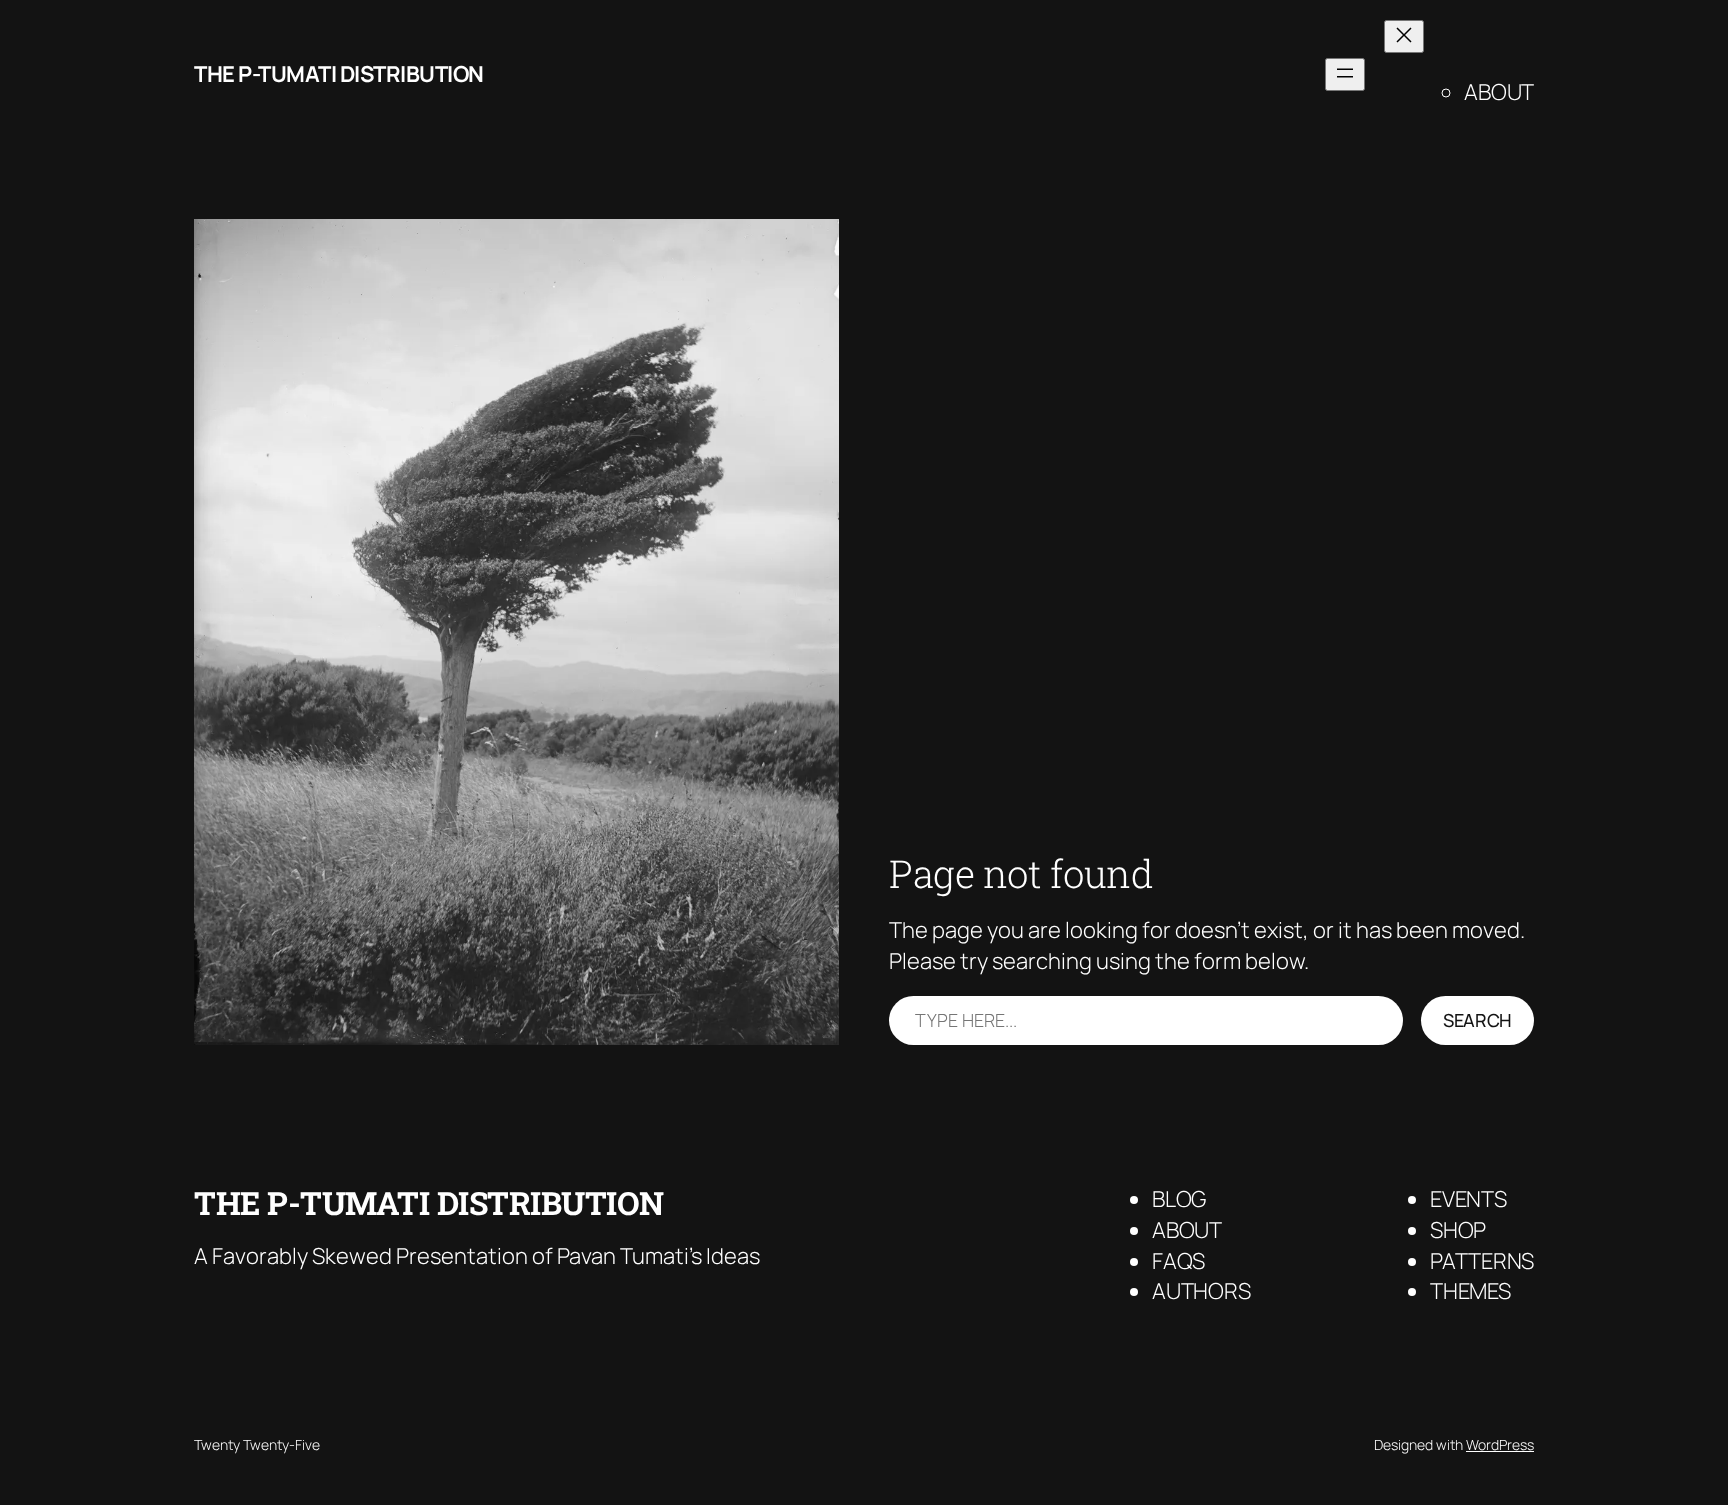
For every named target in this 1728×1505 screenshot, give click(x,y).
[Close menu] (1404, 36)
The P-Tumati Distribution (339, 74)
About (1499, 92)
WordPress (1500, 1444)
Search (1477, 1020)
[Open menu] (1345, 74)
